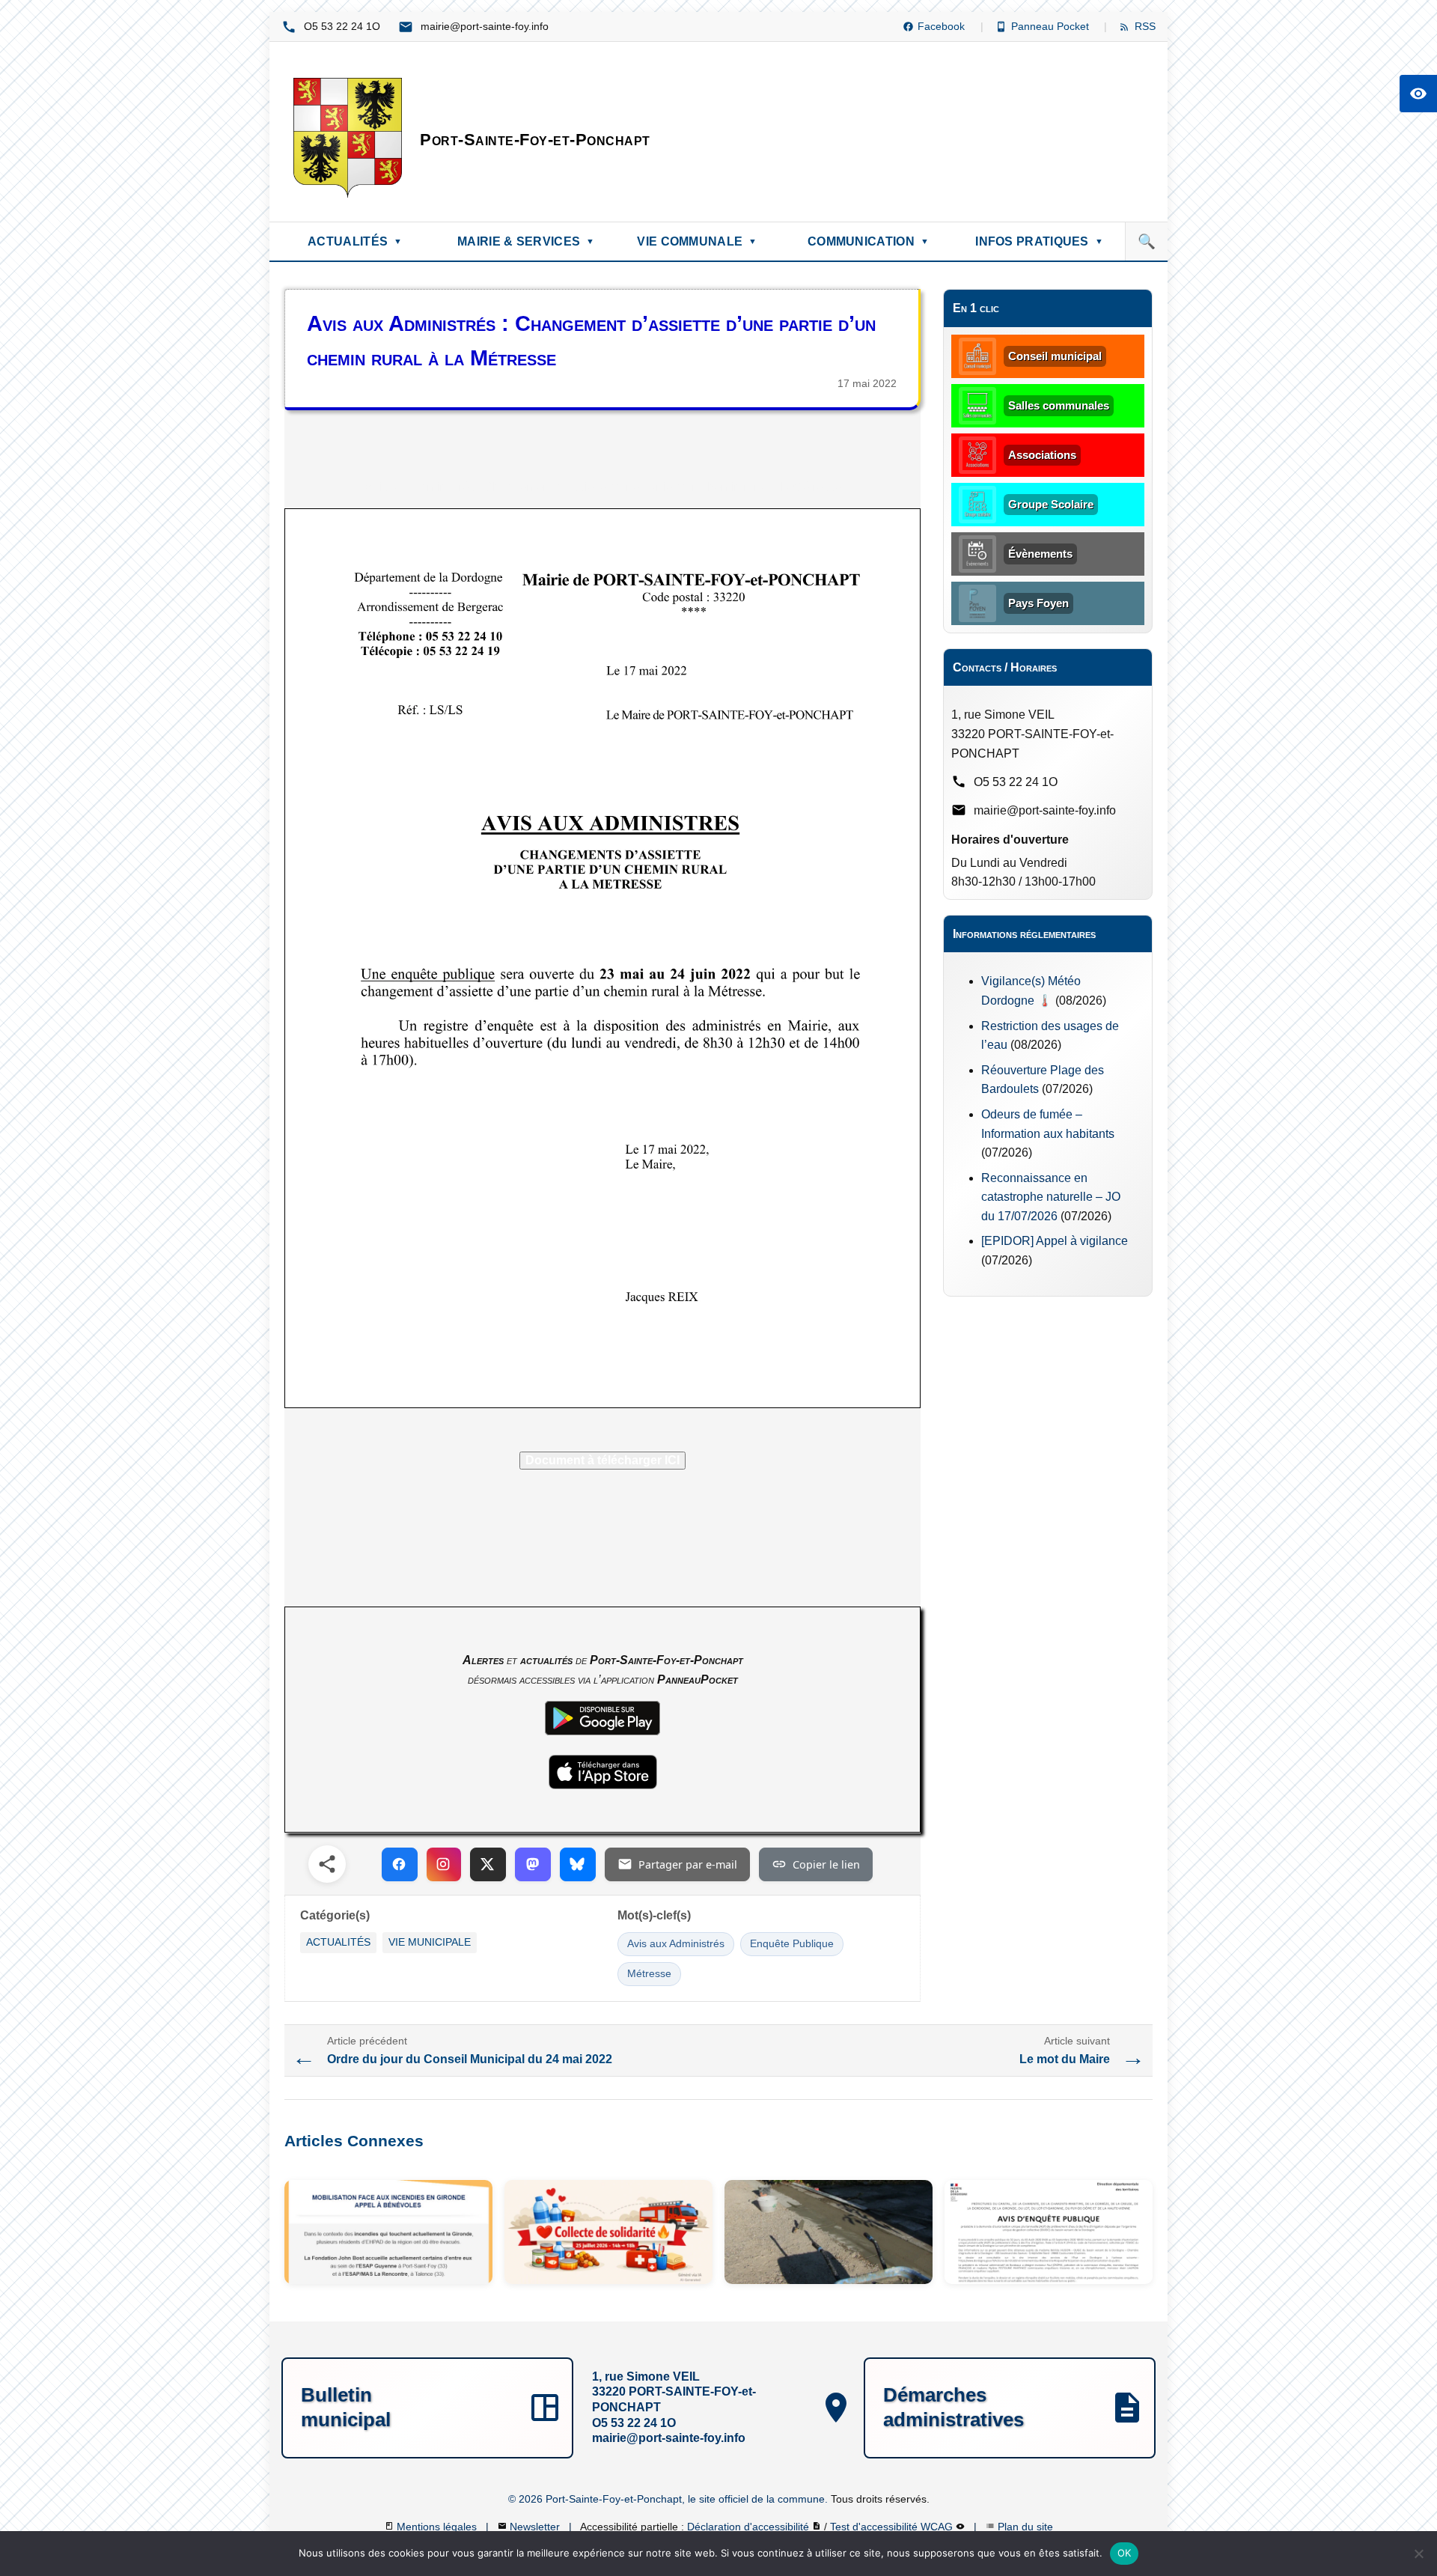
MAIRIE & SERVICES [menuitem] (526, 241)
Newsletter (536, 2527)
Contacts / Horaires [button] (1005, 667)
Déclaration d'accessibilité (750, 2527)
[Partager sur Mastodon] (533, 1864)
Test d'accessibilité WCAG (893, 2527)
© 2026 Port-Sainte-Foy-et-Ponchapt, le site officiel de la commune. (669, 2499)
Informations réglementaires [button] (1024, 934)
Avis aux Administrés (676, 1944)
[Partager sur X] (488, 1864)
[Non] (1418, 2554)
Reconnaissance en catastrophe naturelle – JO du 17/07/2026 (1051, 1197)
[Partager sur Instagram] (444, 1864)
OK (1125, 2553)
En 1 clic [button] (976, 308)
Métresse (649, 1974)
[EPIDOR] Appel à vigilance (1055, 1241)
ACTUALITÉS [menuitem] (355, 241)
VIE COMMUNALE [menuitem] (697, 241)
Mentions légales (438, 2527)
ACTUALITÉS (338, 1942)
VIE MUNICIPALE (430, 1942)
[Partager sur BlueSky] (578, 1864)
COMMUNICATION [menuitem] (868, 241)
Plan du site (1025, 2527)
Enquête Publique (792, 1944)
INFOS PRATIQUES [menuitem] (1039, 241)
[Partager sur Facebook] (400, 1864)
